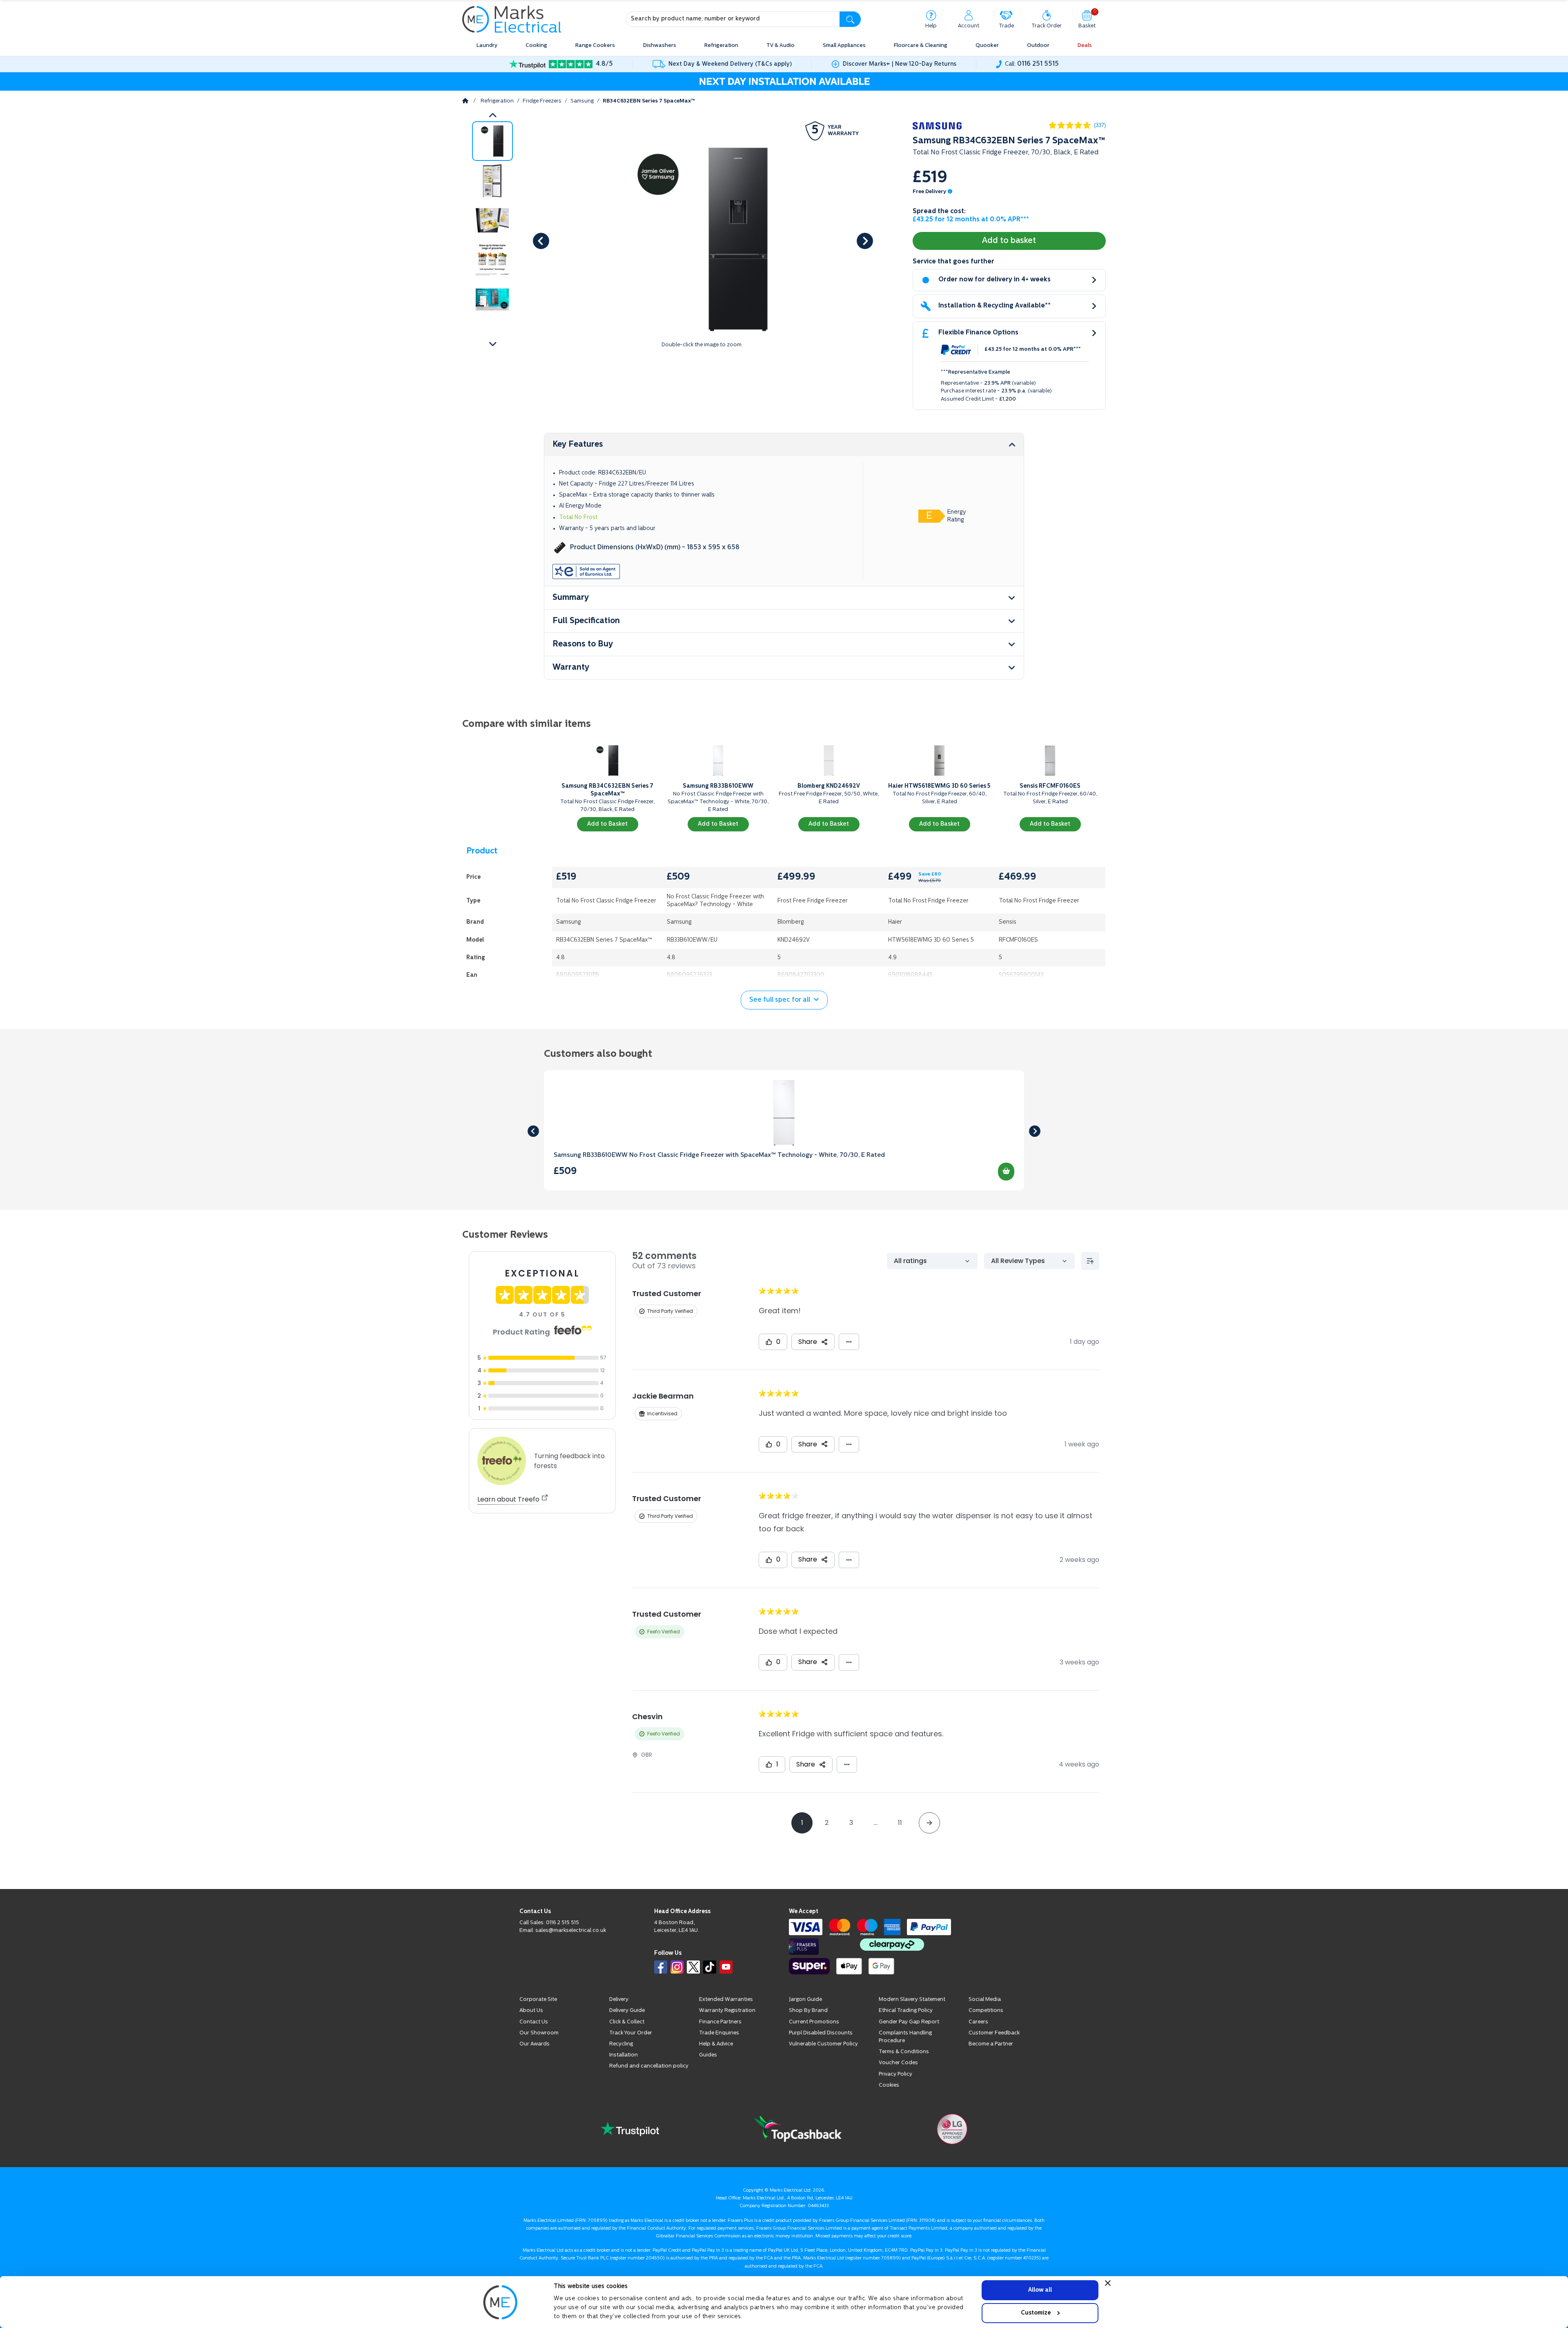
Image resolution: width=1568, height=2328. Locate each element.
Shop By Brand (808, 2040)
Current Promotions (814, 2051)
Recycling (621, 2073)
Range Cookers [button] (595, 46)
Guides (708, 2084)
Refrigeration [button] (721, 46)
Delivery (619, 2029)
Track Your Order (631, 2062)
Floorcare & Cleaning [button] (921, 46)
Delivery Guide (627, 2040)
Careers (978, 2051)
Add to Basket (607, 824)
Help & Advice (716, 2073)
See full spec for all (780, 1000)
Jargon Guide (805, 2029)
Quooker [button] (987, 46)
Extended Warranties (726, 2029)
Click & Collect (627, 2051)
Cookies (889, 2115)
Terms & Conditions (904, 2081)
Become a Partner (991, 2073)
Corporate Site (538, 2029)
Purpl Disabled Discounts (821, 2062)
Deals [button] (1085, 46)
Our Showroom (539, 2062)
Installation (624, 2084)
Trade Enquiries (719, 2062)
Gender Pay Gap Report (909, 2051)
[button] (492, 344)
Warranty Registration (727, 2040)
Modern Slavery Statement (912, 2029)
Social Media (985, 2029)
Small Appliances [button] (844, 46)
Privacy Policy (895, 2104)
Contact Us (534, 2051)
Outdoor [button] (1038, 46)
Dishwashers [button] (660, 46)
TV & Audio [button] (781, 46)
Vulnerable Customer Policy (823, 2073)
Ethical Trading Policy (906, 2040)
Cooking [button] (536, 46)
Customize (1036, 2313)
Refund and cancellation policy (649, 2095)
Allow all (1040, 2290)
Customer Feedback (994, 2062)
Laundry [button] (487, 46)
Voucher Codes (898, 2092)
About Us (531, 2040)
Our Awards (535, 2073)
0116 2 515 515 (562, 1952)
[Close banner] (1108, 2283)
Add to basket (1009, 241)
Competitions (986, 2040)
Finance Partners (720, 2051)
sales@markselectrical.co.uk (571, 1960)
